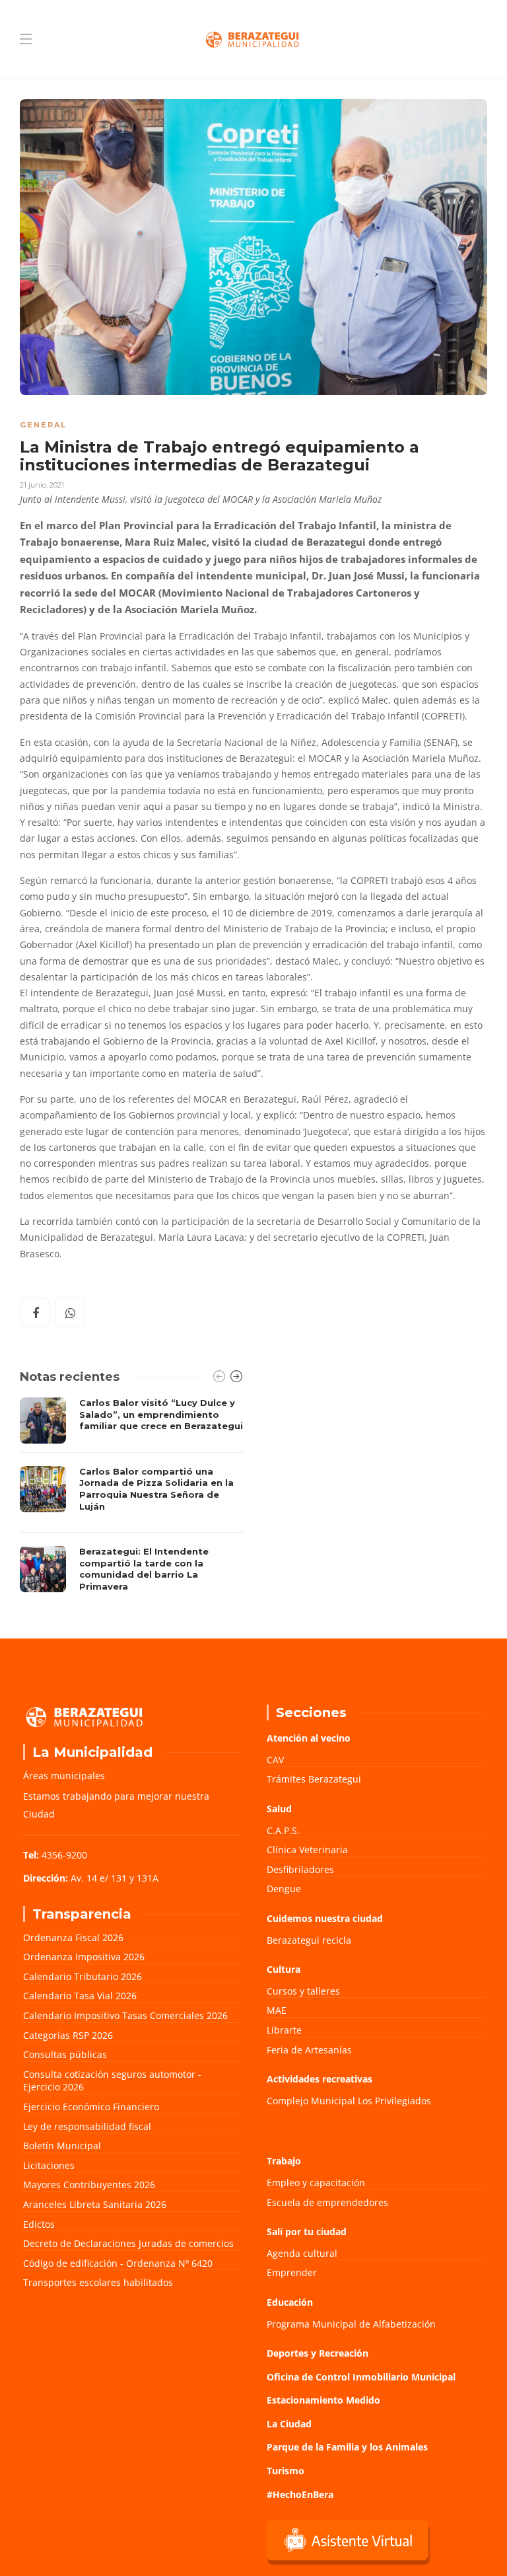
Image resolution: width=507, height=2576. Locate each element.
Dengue (284, 1889)
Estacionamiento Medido (323, 2400)
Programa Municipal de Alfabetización (351, 2324)
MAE (277, 2010)
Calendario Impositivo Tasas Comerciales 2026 (125, 2015)
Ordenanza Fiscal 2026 (73, 1937)
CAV (275, 1760)
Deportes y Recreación (318, 2353)
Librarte (284, 2030)
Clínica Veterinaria (307, 1850)
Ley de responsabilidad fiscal (87, 2126)
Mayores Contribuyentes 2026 (89, 2185)
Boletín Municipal (62, 2146)
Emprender (292, 2272)
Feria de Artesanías (309, 2050)
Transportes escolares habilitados (98, 2282)
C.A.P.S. (283, 1830)
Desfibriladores (300, 1869)
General (43, 425)
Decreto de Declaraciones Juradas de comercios (128, 2243)
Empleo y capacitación (316, 2183)
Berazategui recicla (309, 1940)
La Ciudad (289, 2424)
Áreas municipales (64, 1776)
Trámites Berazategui (314, 1779)
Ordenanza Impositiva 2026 (84, 1957)
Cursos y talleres (303, 1991)
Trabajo (284, 2161)
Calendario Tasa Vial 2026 (80, 1996)
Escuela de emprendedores (327, 2202)
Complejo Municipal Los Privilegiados (349, 2101)
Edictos (39, 2224)
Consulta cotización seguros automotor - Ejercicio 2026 (112, 2081)
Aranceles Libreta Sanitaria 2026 (95, 2204)
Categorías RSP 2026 (68, 2035)
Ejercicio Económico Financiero (91, 2107)
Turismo (286, 2471)
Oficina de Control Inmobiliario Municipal (361, 2377)
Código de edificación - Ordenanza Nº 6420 (118, 2263)
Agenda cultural (302, 2253)
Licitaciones (49, 2165)
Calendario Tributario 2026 (83, 1976)
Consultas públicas (65, 2054)
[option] (132, 1498)
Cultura (284, 1969)
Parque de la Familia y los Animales (347, 2447)
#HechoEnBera (300, 2494)
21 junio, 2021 (42, 485)
